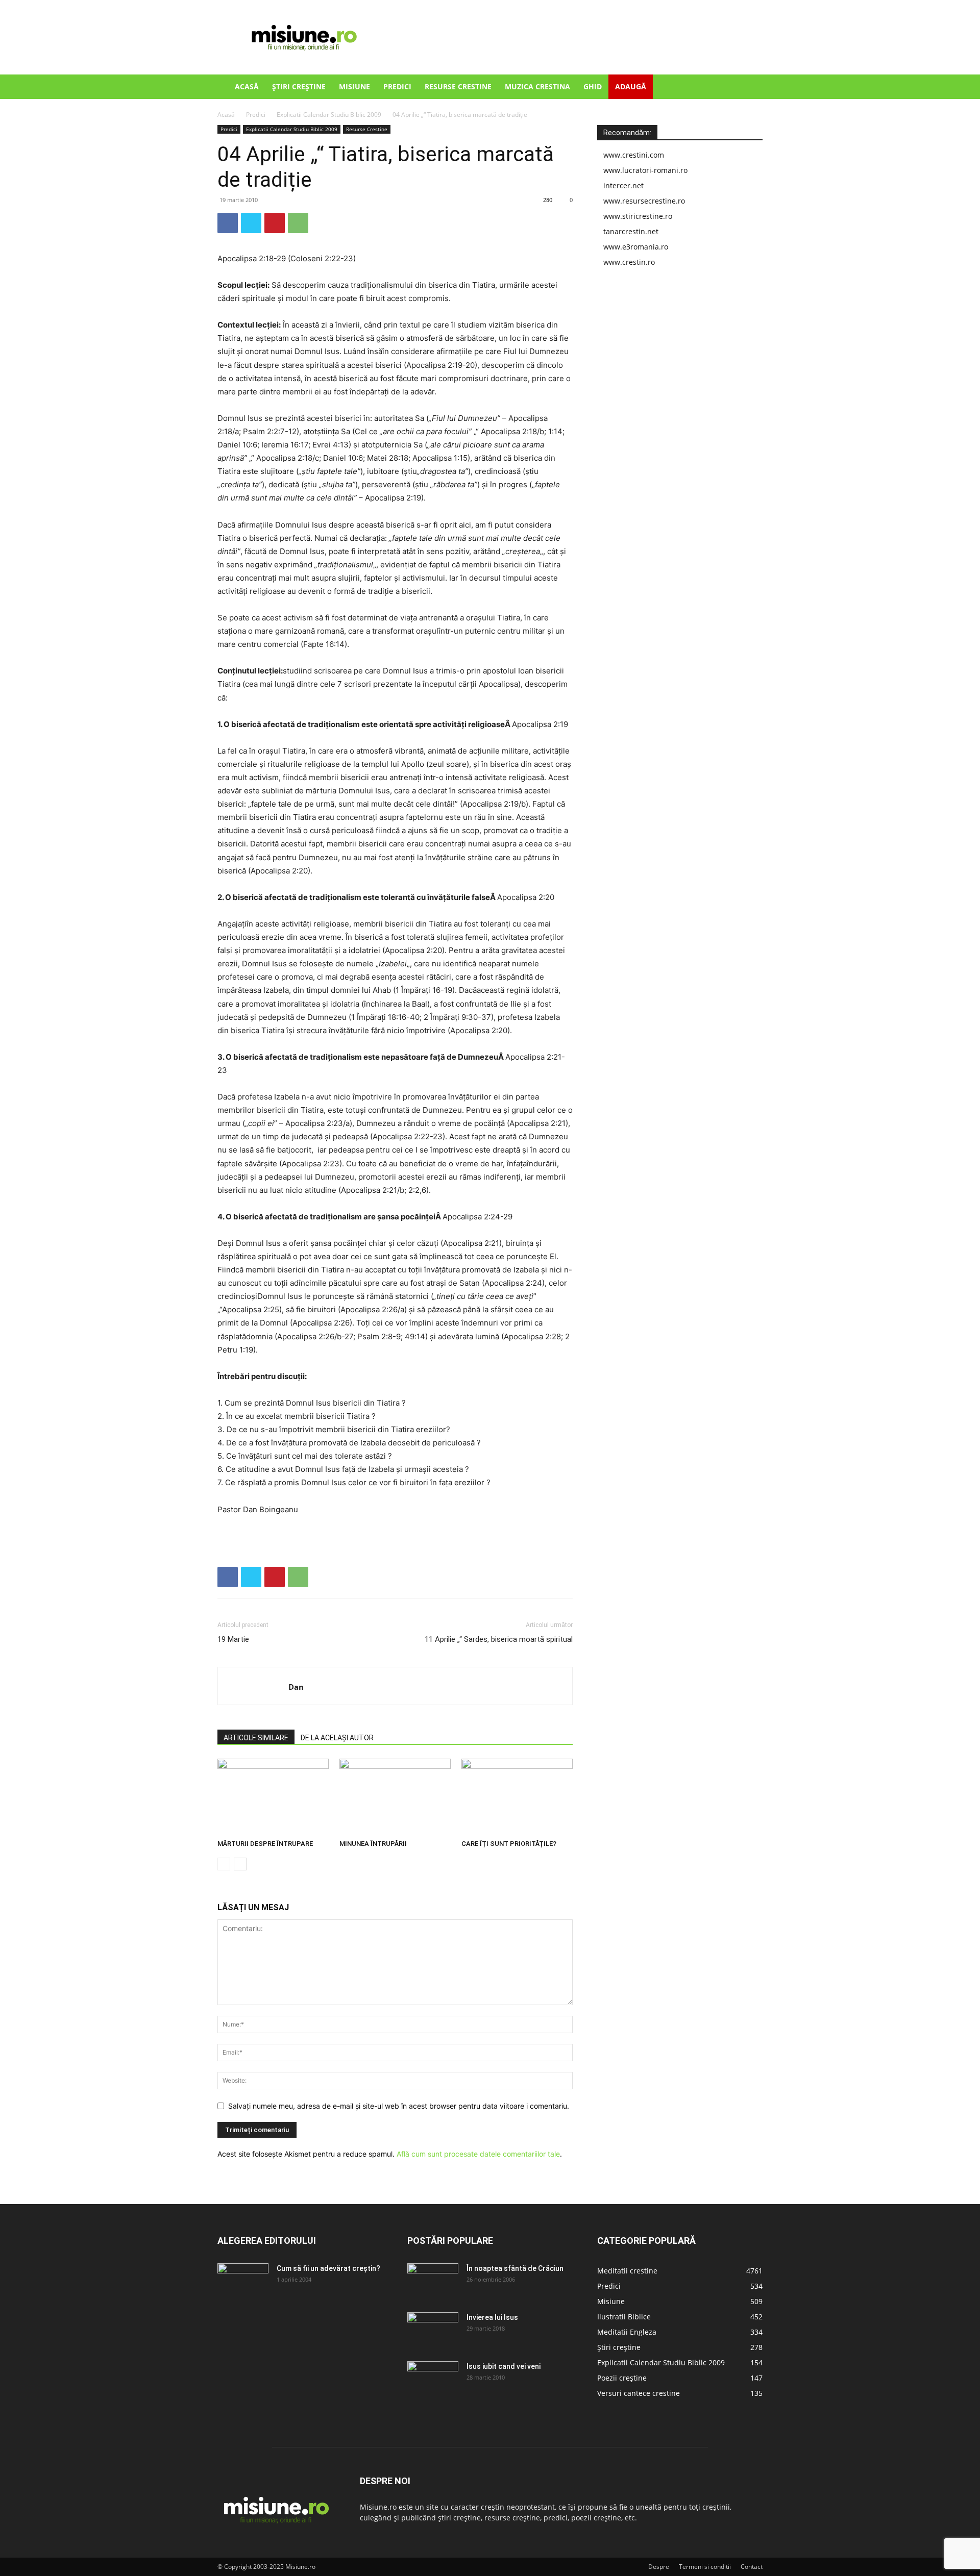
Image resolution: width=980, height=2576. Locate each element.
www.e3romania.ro (636, 247)
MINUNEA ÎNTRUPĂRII (373, 1844)
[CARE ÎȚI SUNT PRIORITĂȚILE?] (517, 1797)
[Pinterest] (275, 223)
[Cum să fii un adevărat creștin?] (243, 2281)
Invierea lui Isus (492, 2317)
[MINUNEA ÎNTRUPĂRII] (395, 1797)
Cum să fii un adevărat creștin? (328, 2268)
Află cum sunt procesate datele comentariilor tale (478, 2154)
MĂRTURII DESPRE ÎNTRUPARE (265, 1844)
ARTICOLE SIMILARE (256, 1738)
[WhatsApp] (298, 223)
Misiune (354, 86)
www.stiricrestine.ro (638, 216)
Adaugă (631, 86)
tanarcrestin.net (631, 231)
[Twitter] (251, 223)
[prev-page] (224, 1864)
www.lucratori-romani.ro (645, 170)
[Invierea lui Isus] (433, 2330)
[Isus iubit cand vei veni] (433, 2379)
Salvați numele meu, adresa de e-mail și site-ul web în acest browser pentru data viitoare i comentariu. (399, 2106)
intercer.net (623, 185)
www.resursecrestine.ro (644, 201)
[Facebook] (228, 223)
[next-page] (240, 1864)
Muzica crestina (537, 86)
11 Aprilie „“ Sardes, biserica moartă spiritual (499, 1639)
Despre (659, 2567)
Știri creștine (299, 86)
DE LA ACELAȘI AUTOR (337, 1738)
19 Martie (233, 1639)
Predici (397, 86)
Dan (296, 1687)
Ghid (593, 86)
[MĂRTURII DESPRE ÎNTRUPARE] (273, 1797)
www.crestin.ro (629, 262)
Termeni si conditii (705, 2567)
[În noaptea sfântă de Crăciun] (433, 2281)
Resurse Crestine (458, 86)
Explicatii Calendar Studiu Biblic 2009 (329, 115)
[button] (750, 87)
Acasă (247, 86)
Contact (752, 2567)
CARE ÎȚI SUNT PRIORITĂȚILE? (509, 1844)
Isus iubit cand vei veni (504, 2366)
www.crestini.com (634, 155)
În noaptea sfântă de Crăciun (515, 2268)
